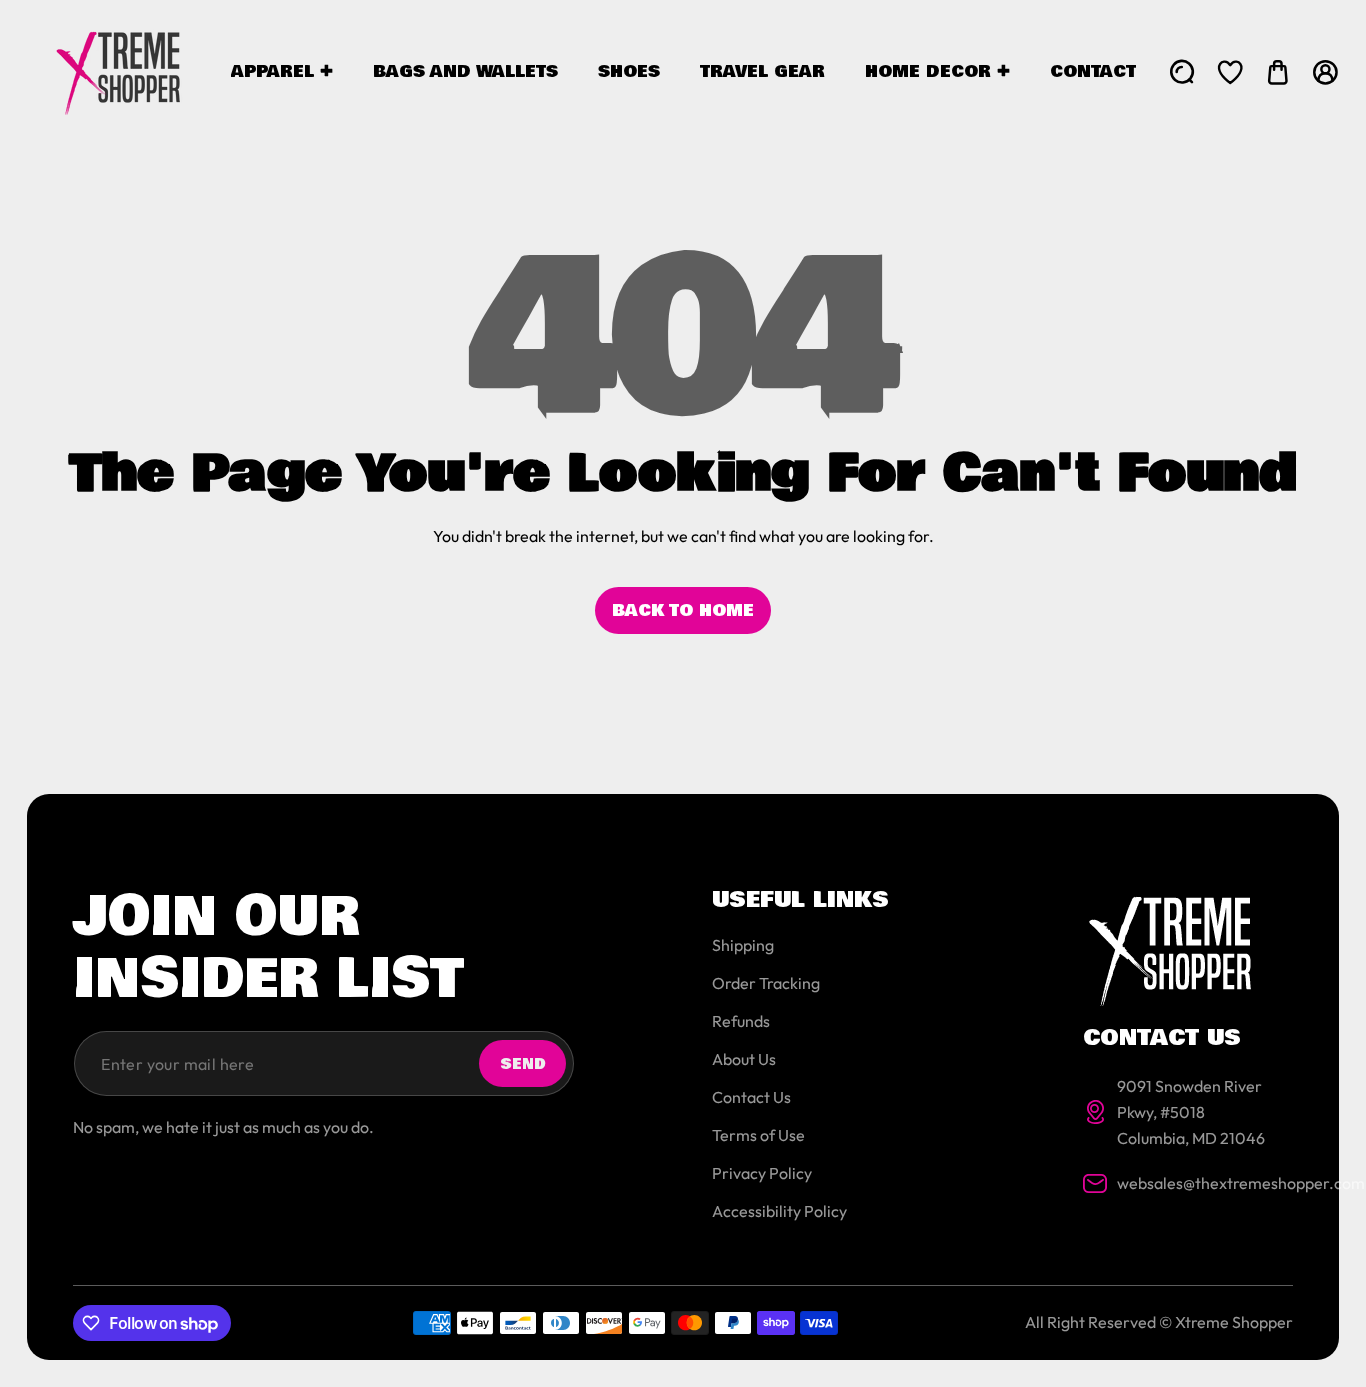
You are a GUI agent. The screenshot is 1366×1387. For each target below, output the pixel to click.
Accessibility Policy (779, 1211)
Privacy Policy (762, 1173)
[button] (1278, 72)
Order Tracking (766, 983)
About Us (744, 1059)
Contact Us (751, 1097)
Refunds (741, 1021)
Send (523, 1064)
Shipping (743, 945)
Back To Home (683, 610)
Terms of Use (758, 1135)
